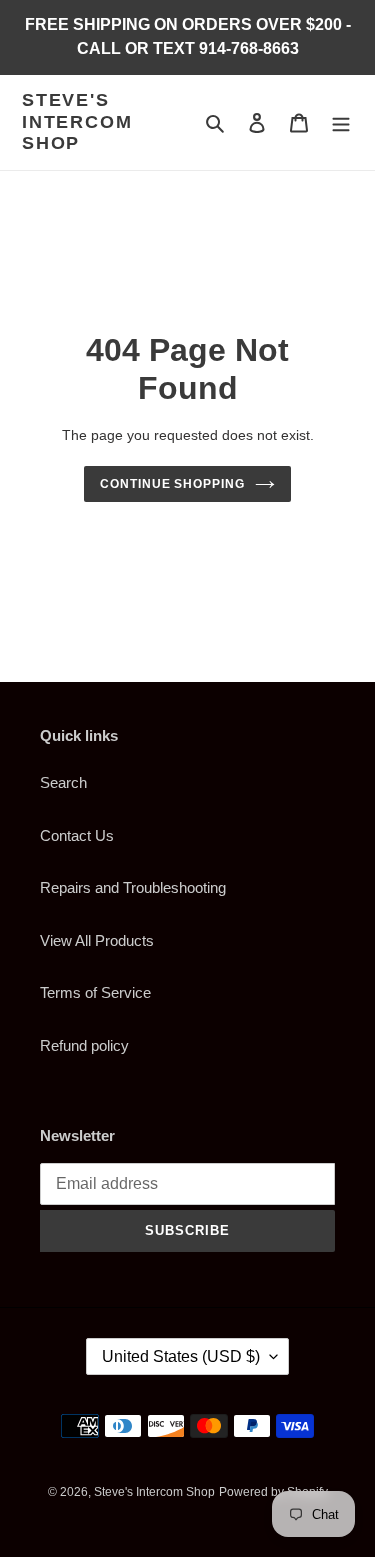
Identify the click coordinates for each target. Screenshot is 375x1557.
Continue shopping (173, 484)
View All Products (97, 940)
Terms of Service (95, 992)
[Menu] (341, 122)
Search (63, 782)
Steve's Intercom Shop (77, 121)
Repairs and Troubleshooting (133, 887)
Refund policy (84, 1045)
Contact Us (77, 835)
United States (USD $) (181, 1356)
